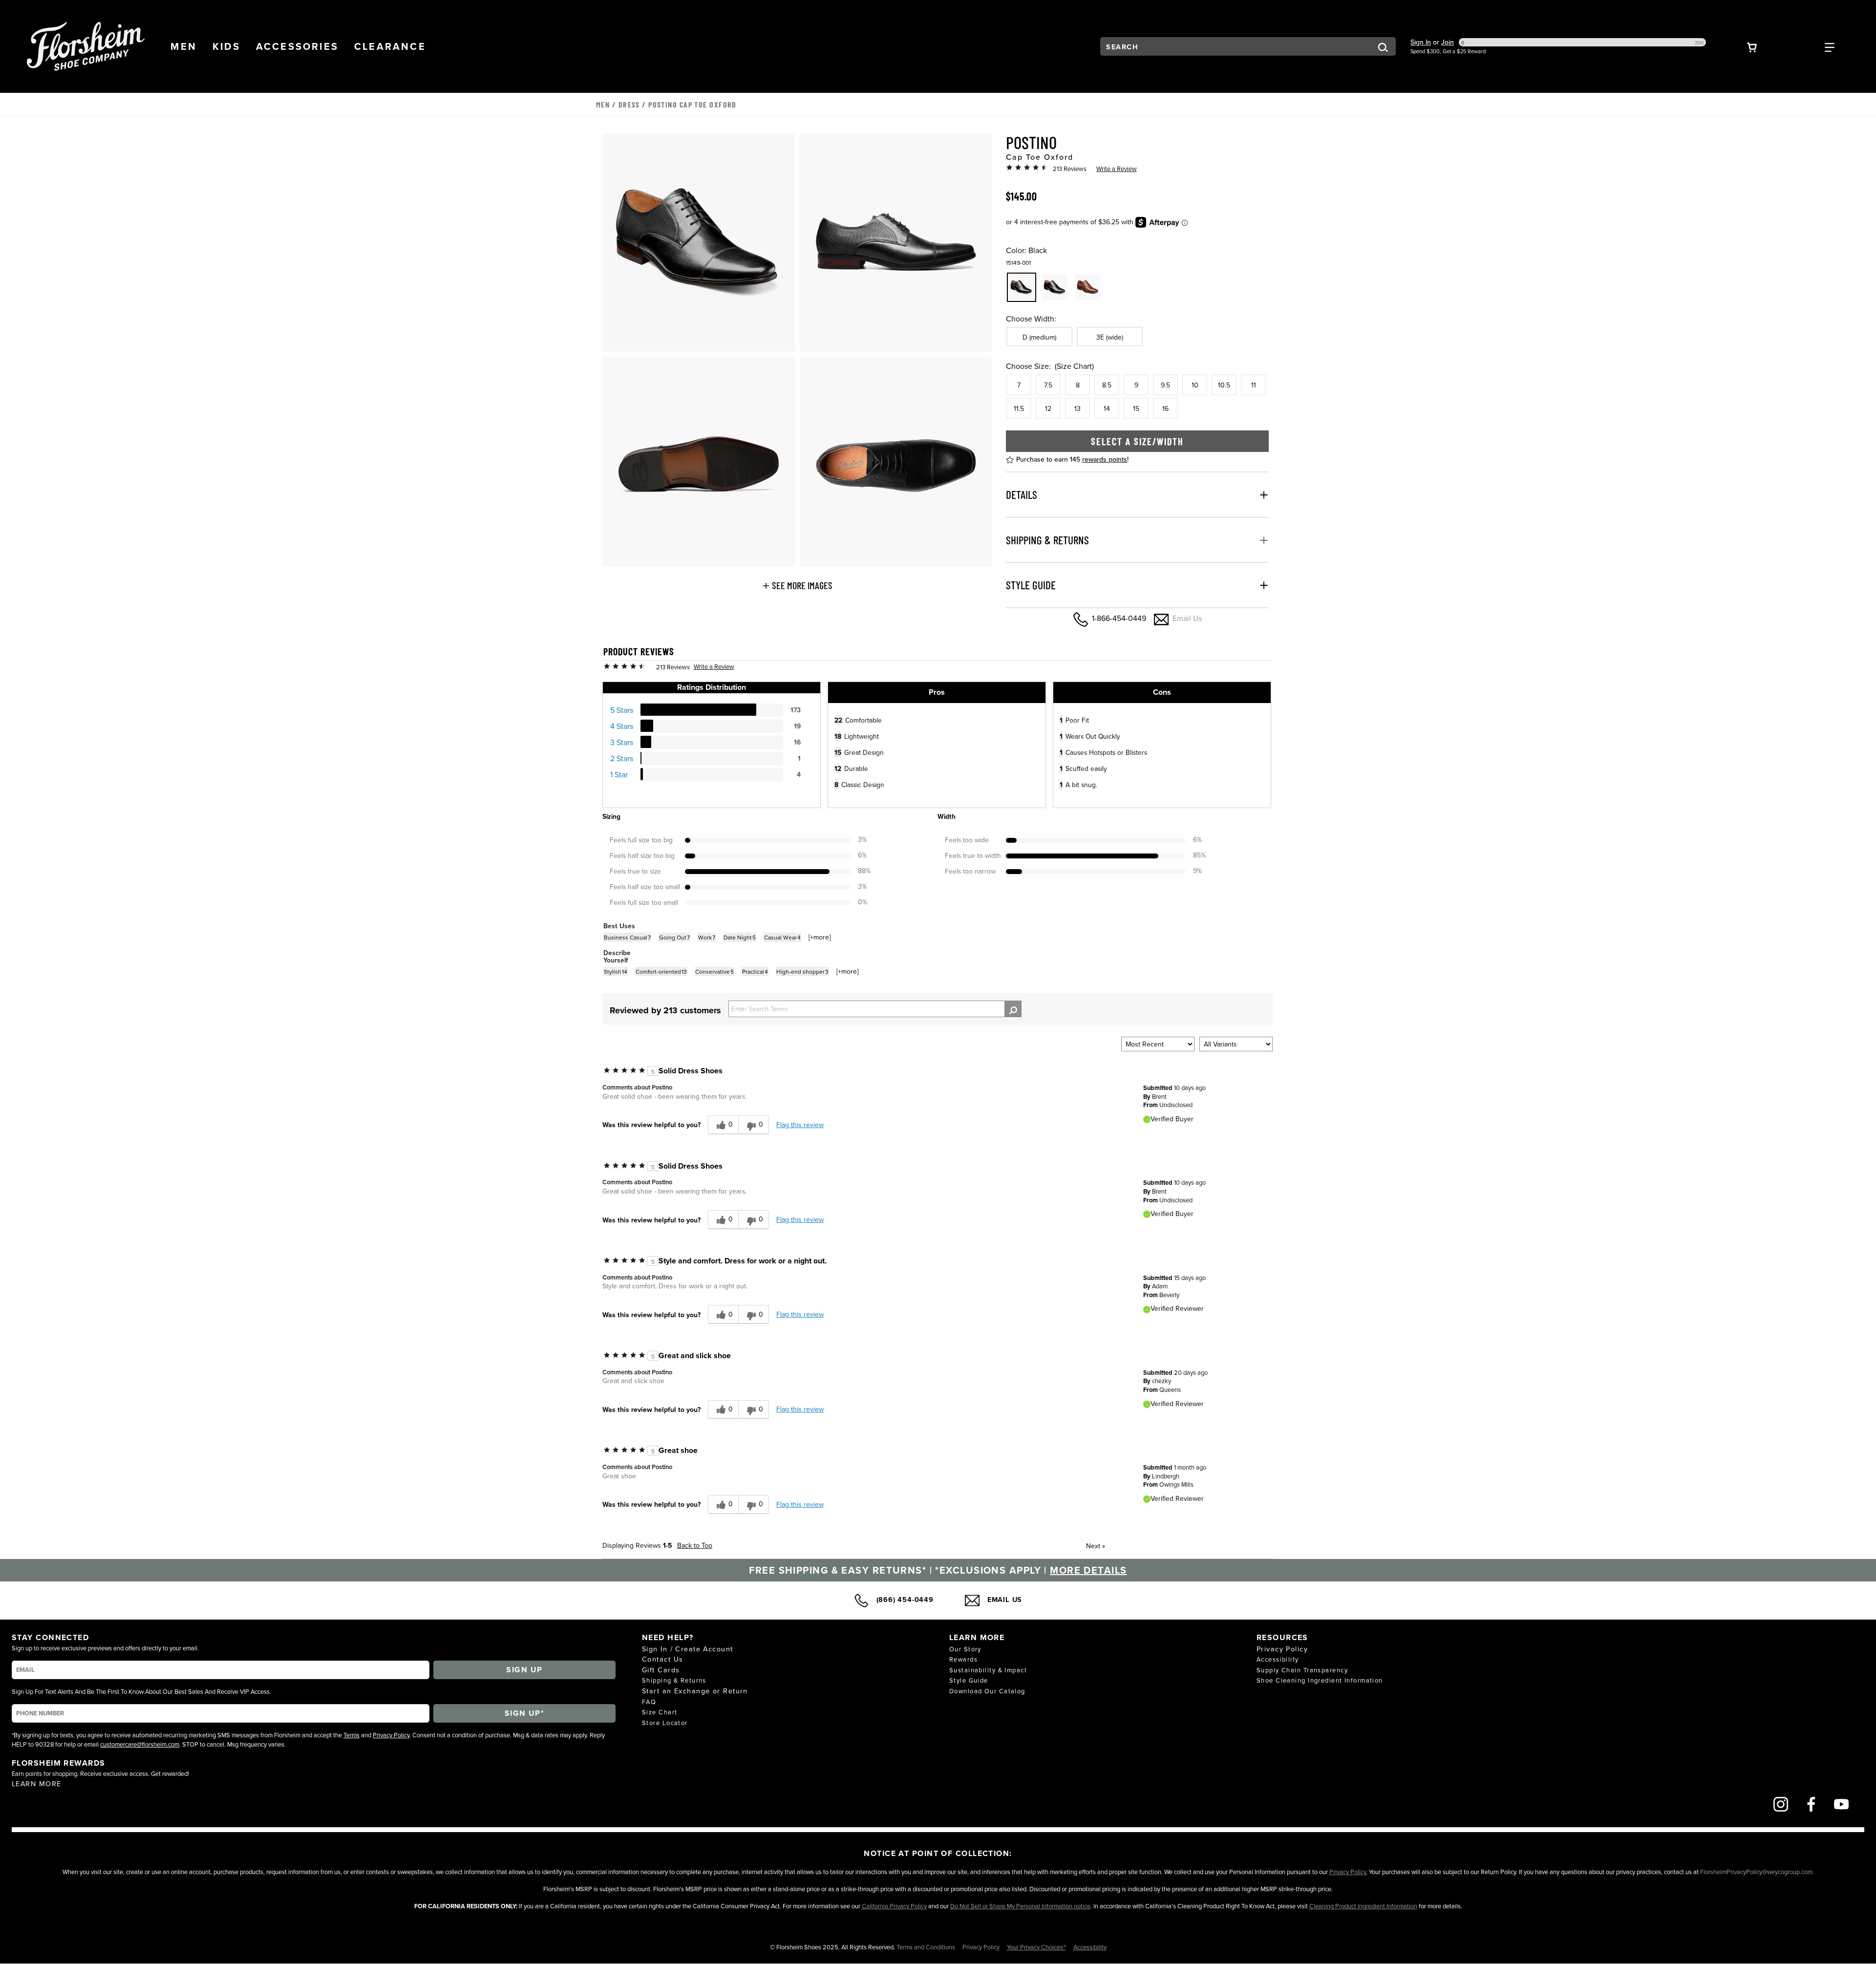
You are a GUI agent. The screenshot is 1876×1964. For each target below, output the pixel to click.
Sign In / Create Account (688, 1649)
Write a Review (1117, 169)
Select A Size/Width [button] (1137, 441)
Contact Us (662, 1659)
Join (1448, 42)
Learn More (36, 1783)
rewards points (1105, 459)
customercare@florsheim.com (140, 1744)
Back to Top (695, 1545)
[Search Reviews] (1013, 1009)
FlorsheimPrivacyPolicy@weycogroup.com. (1757, 1872)
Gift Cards (661, 1670)
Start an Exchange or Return (695, 1691)
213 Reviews (1070, 169)
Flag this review (800, 1125)
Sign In (1421, 42)
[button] (184, 46)
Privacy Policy (391, 1735)
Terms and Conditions (927, 1947)
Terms (352, 1735)
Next (1096, 1546)
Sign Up (524, 1670)
